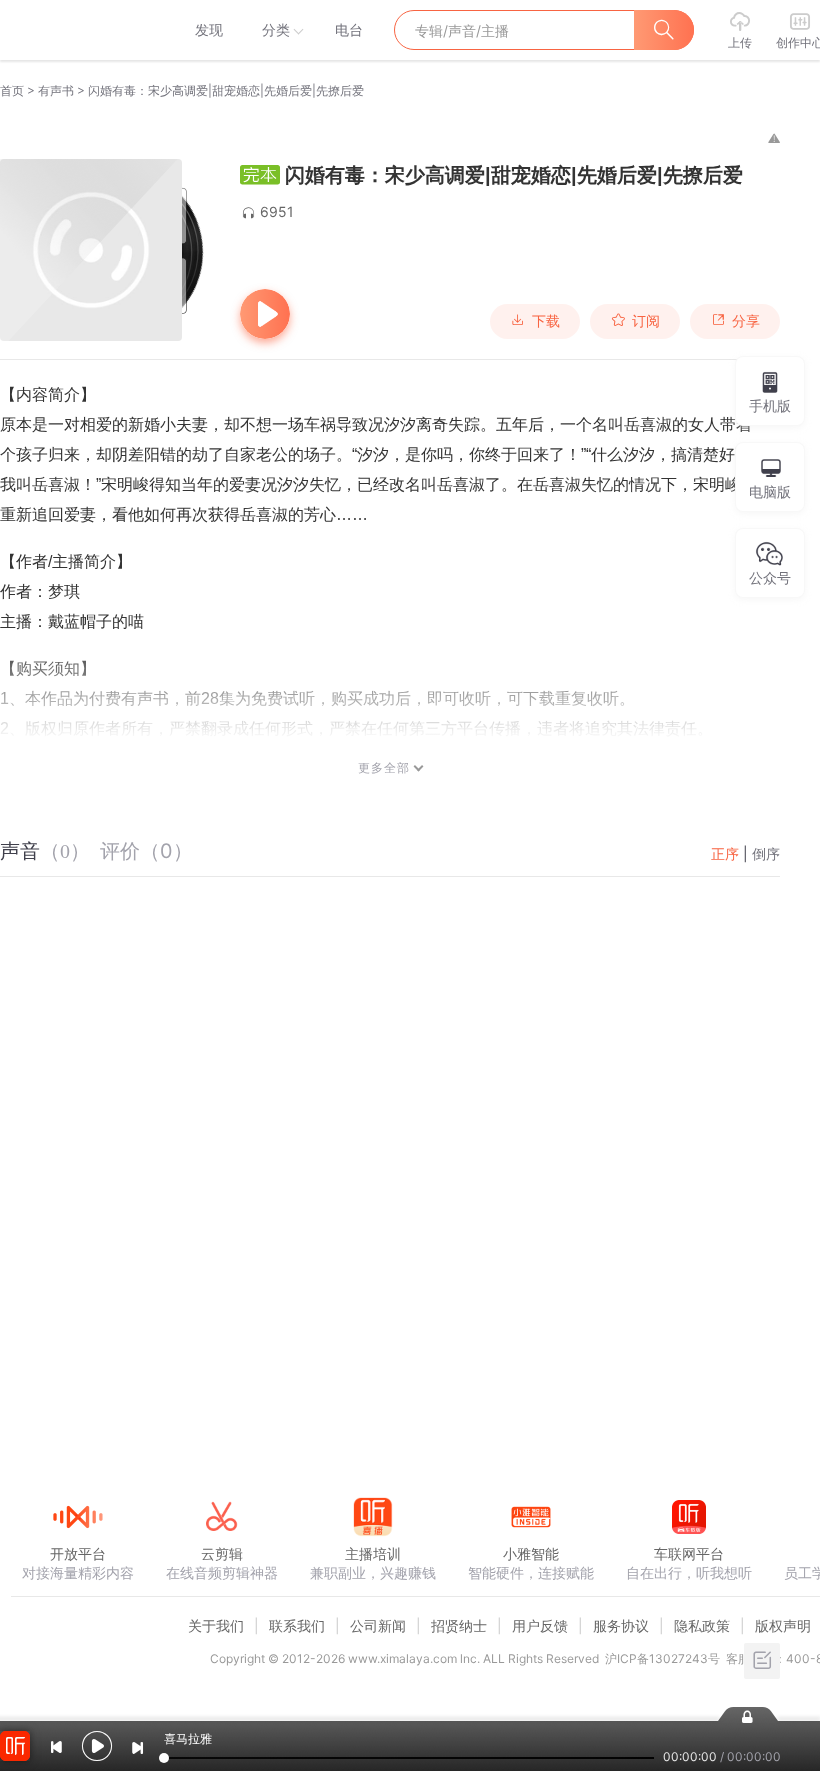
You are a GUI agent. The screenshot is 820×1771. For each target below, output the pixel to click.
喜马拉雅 (77, 30)
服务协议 (621, 1625)
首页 (12, 90)
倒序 (766, 853)
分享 (746, 321)
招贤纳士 (459, 1625)
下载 (546, 321)
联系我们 (297, 1625)
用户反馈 (540, 1625)
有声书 (56, 90)
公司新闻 (378, 1625)
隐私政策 (702, 1625)
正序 (725, 853)
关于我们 (216, 1625)
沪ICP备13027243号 (662, 1658)
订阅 (646, 321)
